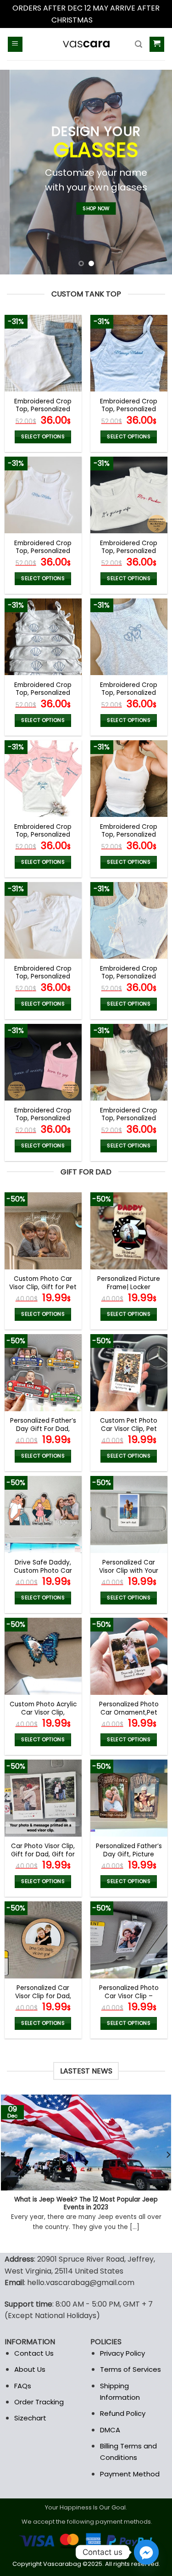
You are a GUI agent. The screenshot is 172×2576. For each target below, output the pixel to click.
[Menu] (15, 44)
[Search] (139, 44)
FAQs (23, 2386)
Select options (43, 437)
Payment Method (130, 2474)
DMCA (110, 2430)
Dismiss (108, 20)
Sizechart (30, 2418)
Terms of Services (130, 2369)
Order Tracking (39, 2402)
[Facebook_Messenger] (146, 2552)
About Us (30, 2369)
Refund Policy (123, 2413)
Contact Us (34, 2353)
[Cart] (157, 44)
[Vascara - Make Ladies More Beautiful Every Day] (86, 44)
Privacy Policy (122, 2353)
